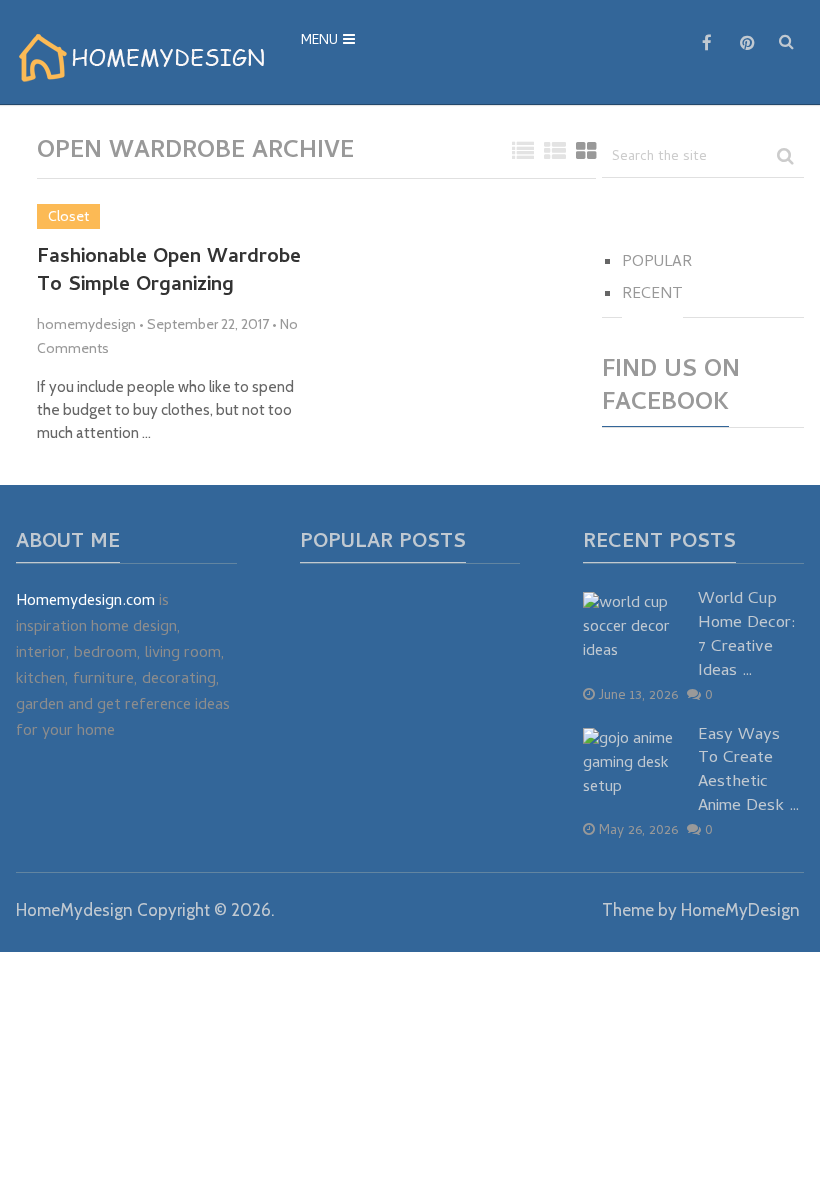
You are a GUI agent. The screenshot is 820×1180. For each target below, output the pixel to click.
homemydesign (86, 324)
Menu (319, 41)
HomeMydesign (74, 910)
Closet (68, 216)
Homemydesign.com (85, 602)
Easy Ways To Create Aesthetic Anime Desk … (749, 772)
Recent (652, 295)
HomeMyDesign (740, 910)
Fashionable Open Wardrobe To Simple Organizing (169, 273)
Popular (657, 263)
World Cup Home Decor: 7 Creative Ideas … (747, 636)
